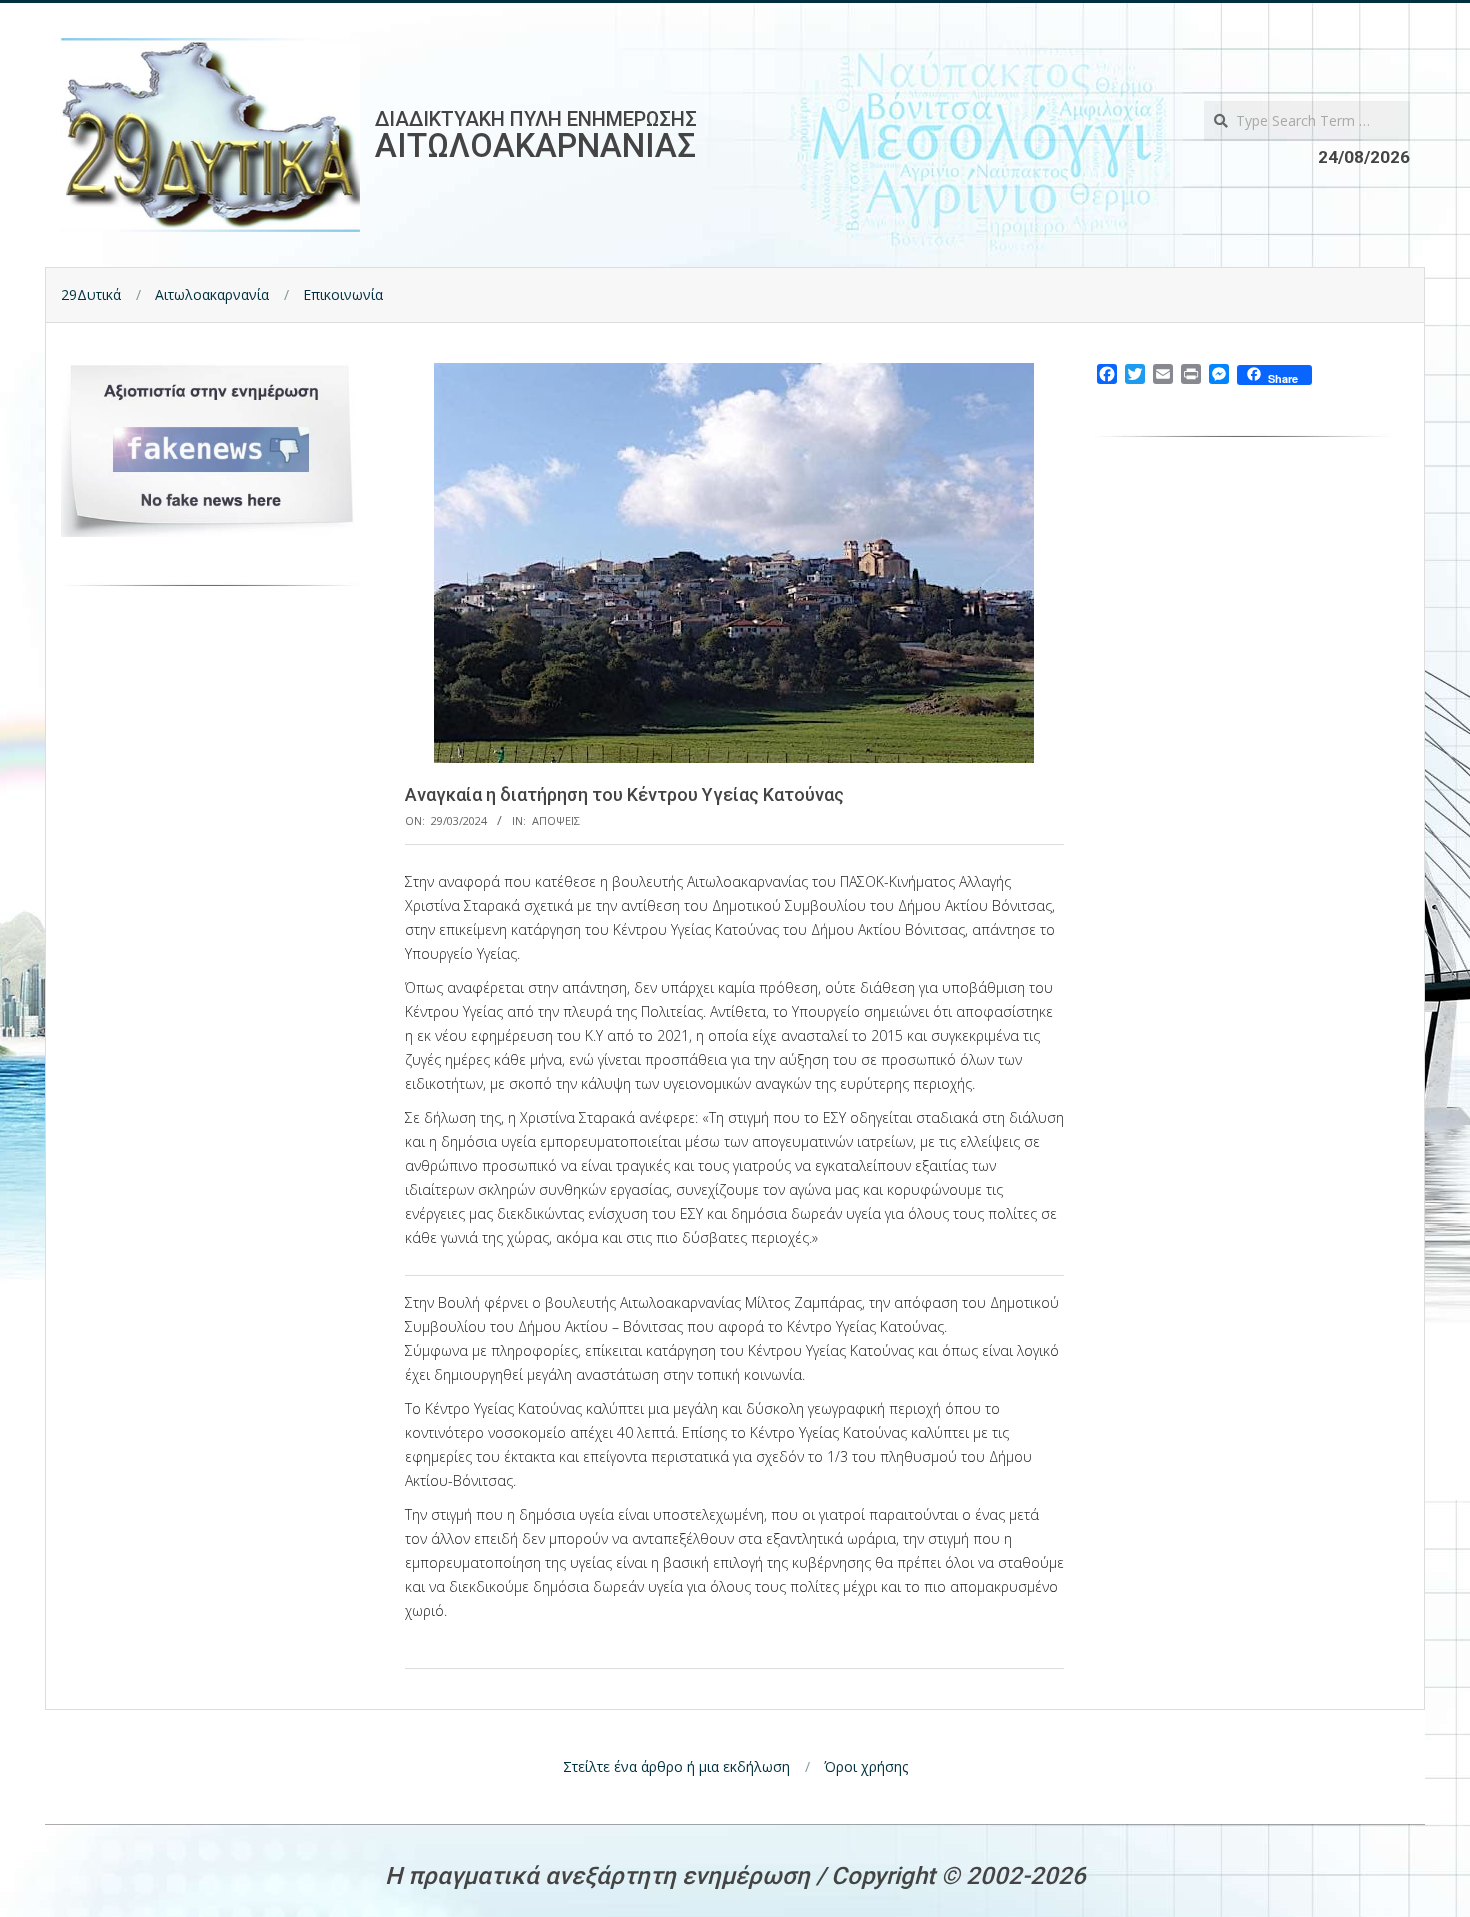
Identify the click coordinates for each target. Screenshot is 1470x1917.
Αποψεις (556, 820)
